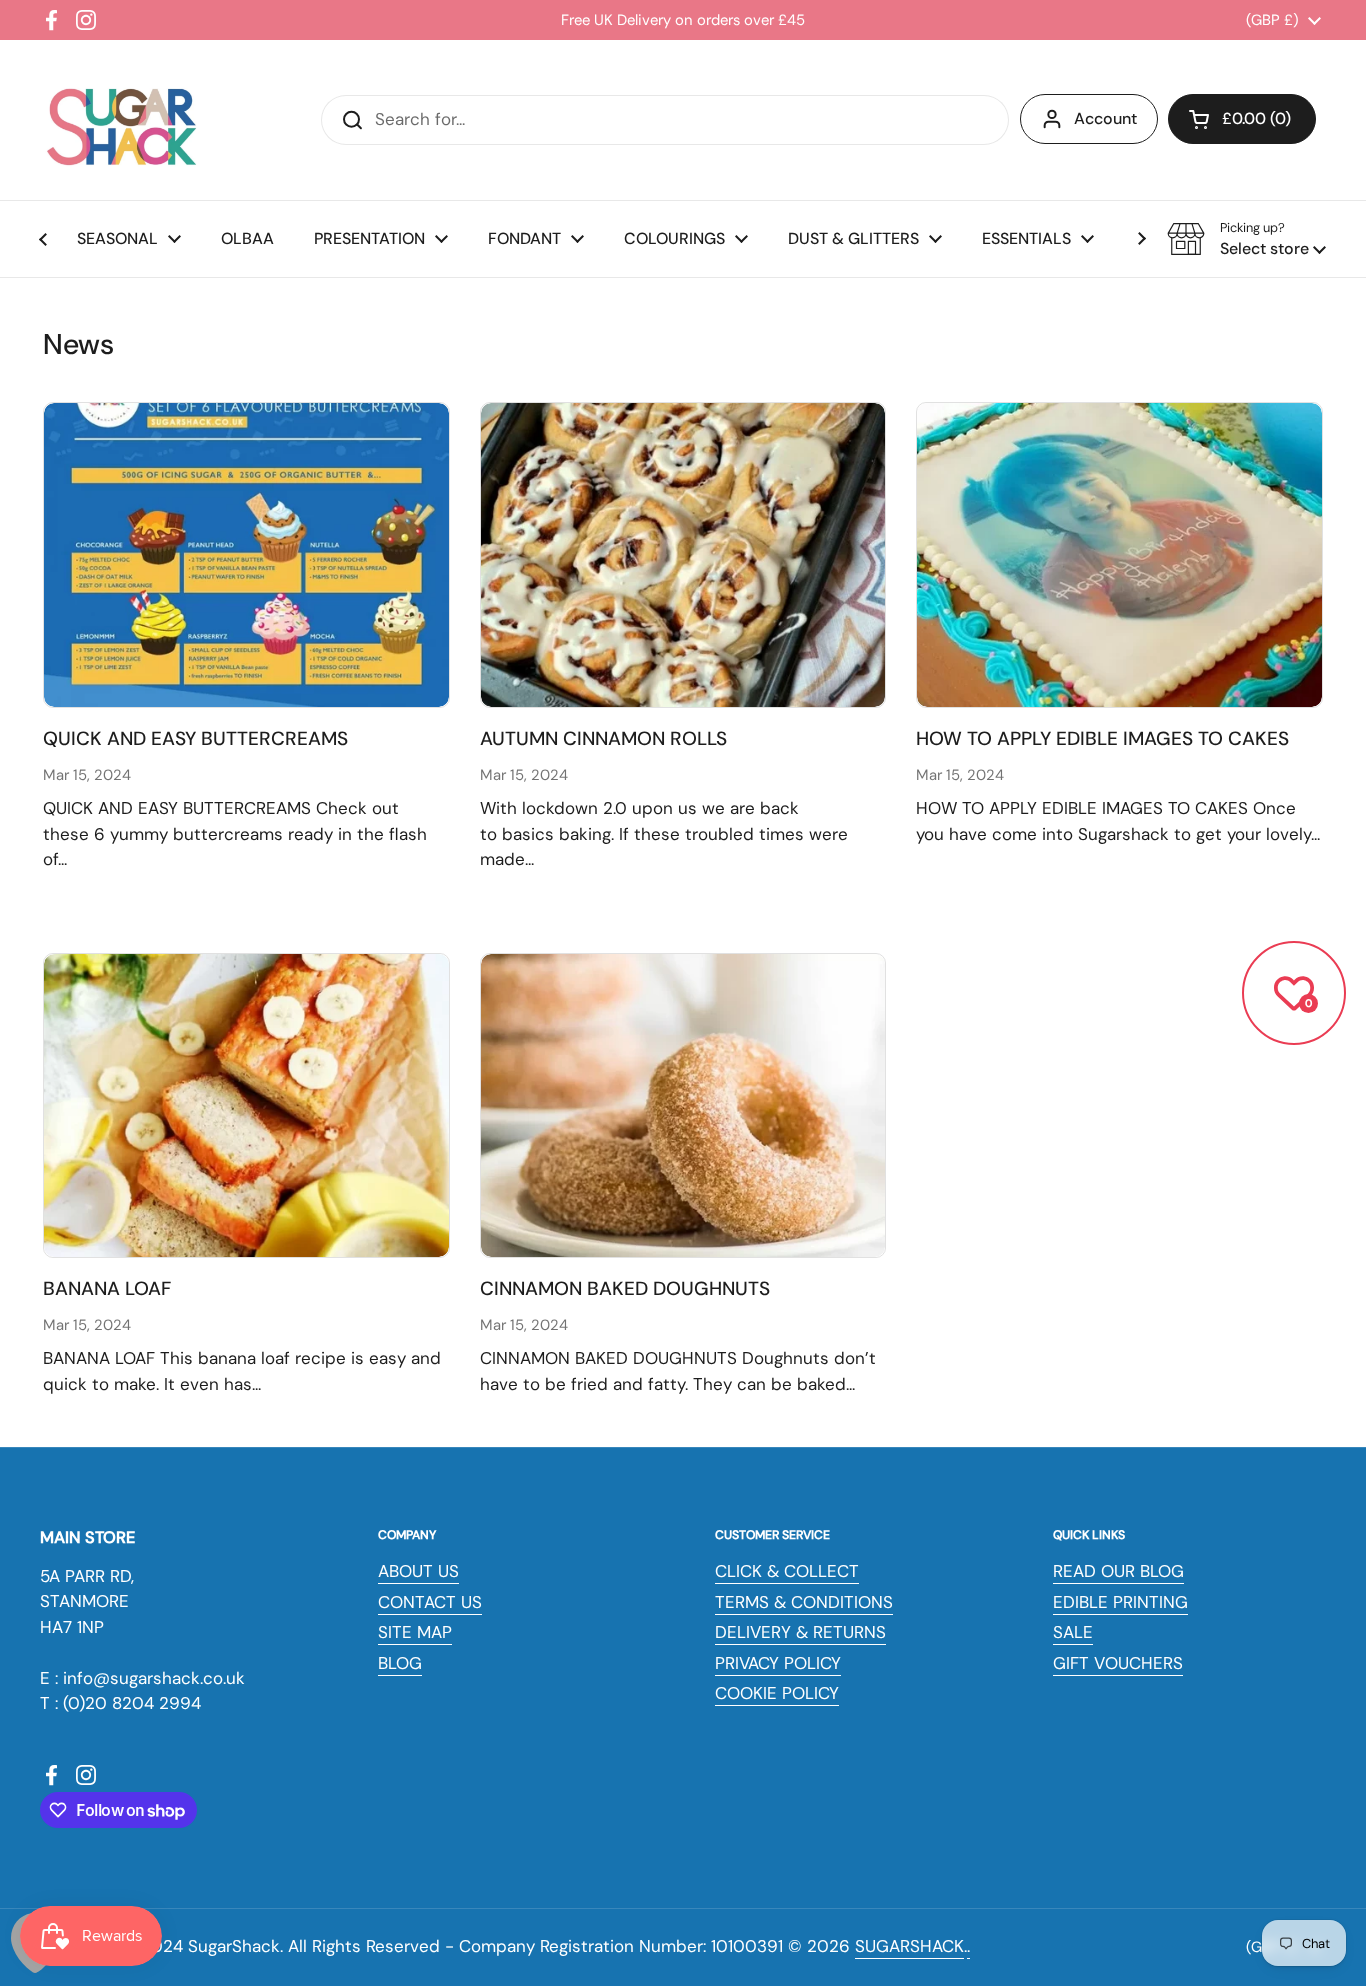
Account (1105, 118)
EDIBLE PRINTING (1120, 1602)
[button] (1242, 119)
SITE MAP (415, 1632)
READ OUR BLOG (1118, 1571)
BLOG (400, 1663)
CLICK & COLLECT (787, 1571)
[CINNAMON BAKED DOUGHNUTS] (683, 1105)
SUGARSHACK (909, 1946)
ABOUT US (418, 1571)
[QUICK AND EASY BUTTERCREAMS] (246, 554)
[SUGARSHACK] (120, 120)
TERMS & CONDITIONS (804, 1602)
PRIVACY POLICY (778, 1663)
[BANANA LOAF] (246, 1105)
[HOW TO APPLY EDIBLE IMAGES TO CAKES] (1119, 554)
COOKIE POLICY (777, 1693)
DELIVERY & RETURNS (800, 1632)
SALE (1073, 1632)
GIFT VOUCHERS (1118, 1663)
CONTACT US (430, 1602)
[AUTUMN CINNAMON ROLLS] (683, 554)
